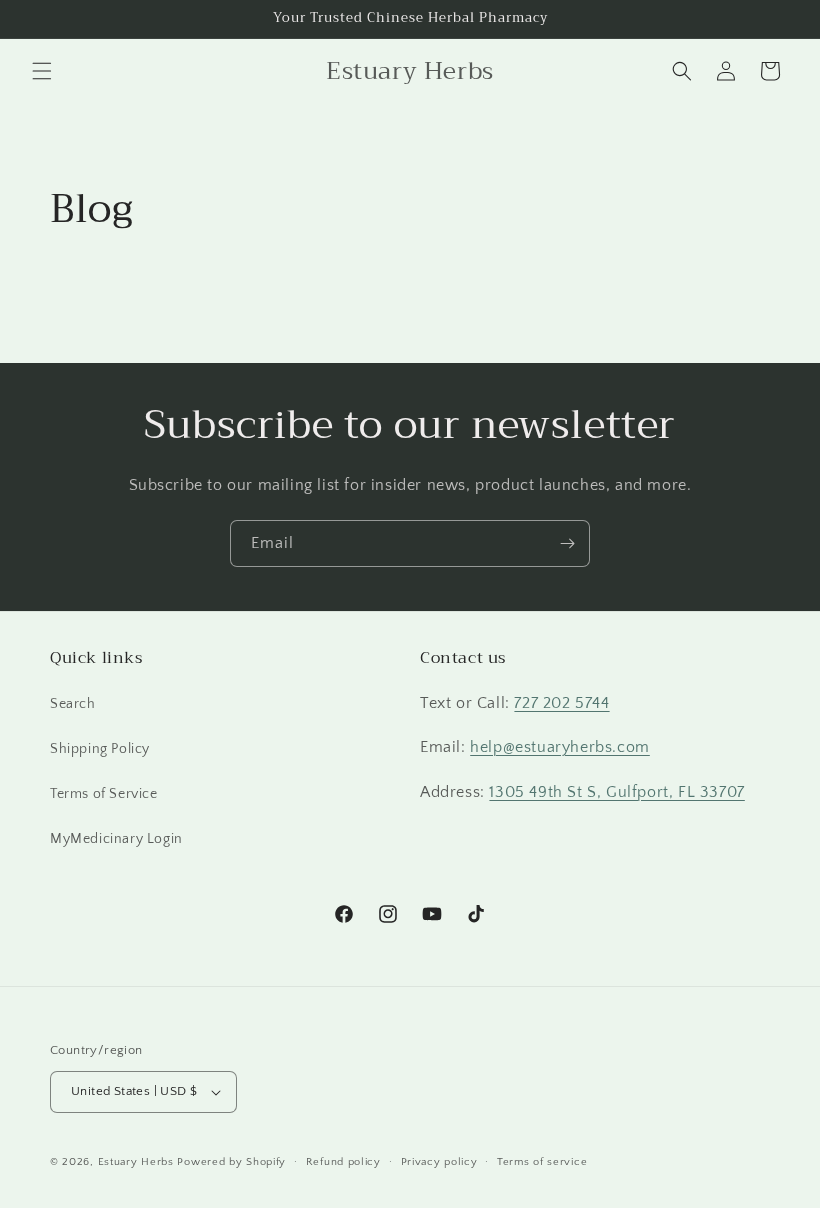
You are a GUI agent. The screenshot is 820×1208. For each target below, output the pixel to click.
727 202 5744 (561, 703)
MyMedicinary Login (116, 839)
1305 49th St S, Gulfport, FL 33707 (616, 792)
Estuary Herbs (136, 1162)
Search (73, 704)
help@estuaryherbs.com (560, 747)
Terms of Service (104, 794)
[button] (42, 71)
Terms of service (542, 1162)
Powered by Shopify (231, 1162)
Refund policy (343, 1162)
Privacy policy (439, 1162)
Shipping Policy (100, 749)
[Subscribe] (567, 543)
